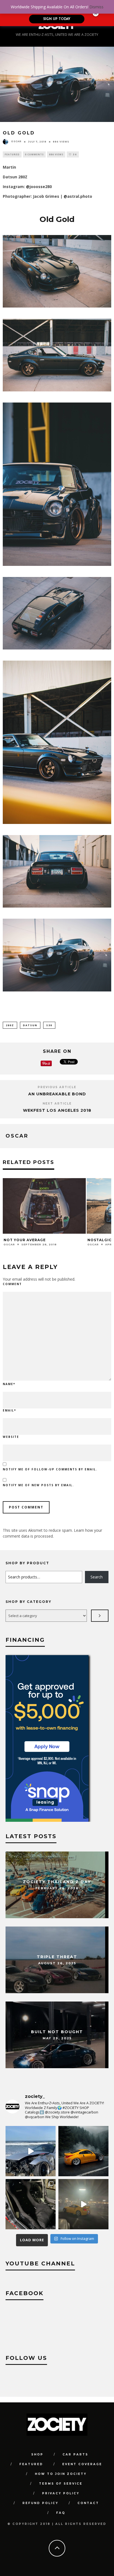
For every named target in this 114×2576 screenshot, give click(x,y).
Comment (12, 1284)
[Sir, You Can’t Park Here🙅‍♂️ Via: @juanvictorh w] (31, 2151)
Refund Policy (40, 2503)
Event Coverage (82, 2464)
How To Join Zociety (61, 2474)
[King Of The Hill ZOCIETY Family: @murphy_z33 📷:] (83, 2151)
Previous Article (57, 1087)
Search (97, 1577)
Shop (37, 2454)
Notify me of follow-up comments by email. (50, 1469)
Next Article (57, 1104)
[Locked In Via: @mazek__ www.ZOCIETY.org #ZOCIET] (83, 2204)
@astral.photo (78, 196)
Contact (88, 2503)
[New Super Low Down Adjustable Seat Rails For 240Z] (31, 2204)
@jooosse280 (39, 187)
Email (9, 1410)
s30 (49, 1025)
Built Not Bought (57, 2032)
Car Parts (75, 2454)
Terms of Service (61, 2484)
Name (9, 1384)
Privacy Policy (61, 2493)
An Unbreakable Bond (57, 1094)
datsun (30, 1025)
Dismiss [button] (96, 7)
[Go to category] (100, 1616)
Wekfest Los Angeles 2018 (57, 1110)
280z (10, 1025)
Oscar (16, 141)
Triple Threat (57, 1957)
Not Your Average (25, 1240)
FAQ (61, 2513)
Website (11, 1437)
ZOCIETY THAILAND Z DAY (57, 1882)
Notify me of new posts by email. (38, 1485)
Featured (12, 154)
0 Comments (34, 154)
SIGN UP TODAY (57, 19)
